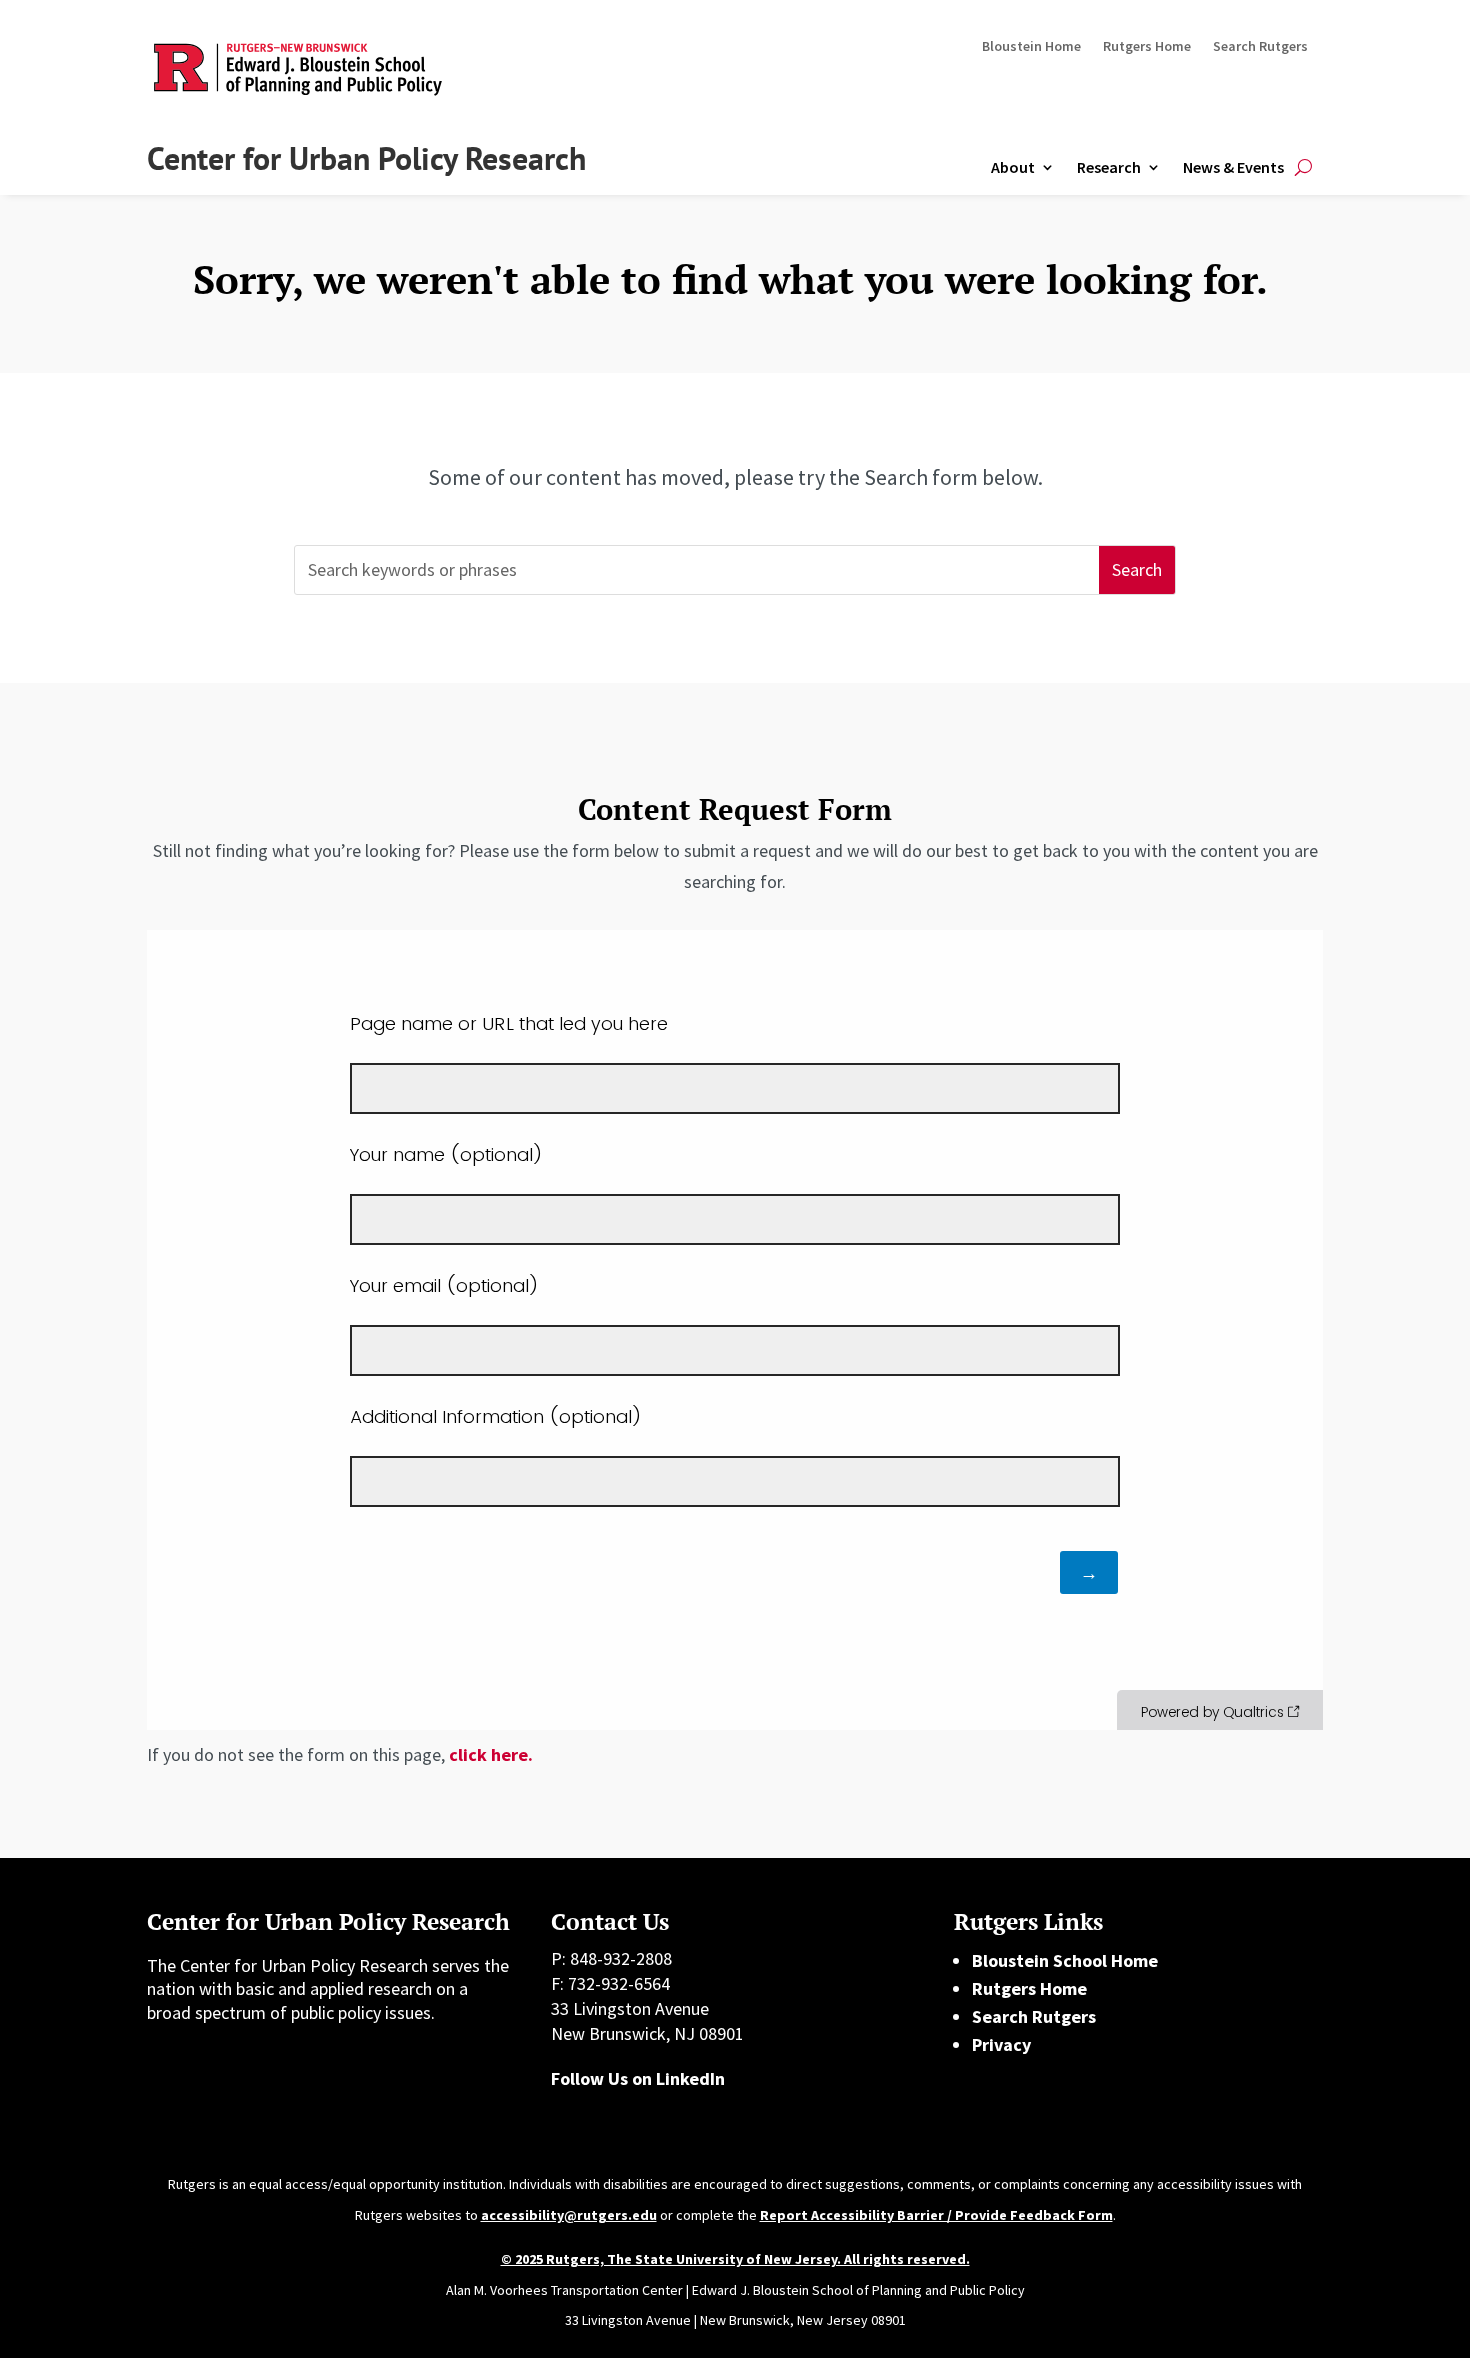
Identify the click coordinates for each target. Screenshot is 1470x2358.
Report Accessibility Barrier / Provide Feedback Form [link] (936, 2215)
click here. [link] (491, 1754)
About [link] (1013, 167)
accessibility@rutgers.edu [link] (569, 2215)
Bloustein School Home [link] (1065, 1960)
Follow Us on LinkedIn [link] (638, 2078)
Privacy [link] (1001, 2044)
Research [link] (1109, 167)
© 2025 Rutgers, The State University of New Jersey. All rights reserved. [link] (735, 2259)
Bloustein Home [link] (1031, 47)
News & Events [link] (1233, 167)
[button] (1137, 570)
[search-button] (1303, 167)
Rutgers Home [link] (1147, 47)
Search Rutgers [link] (1260, 47)
